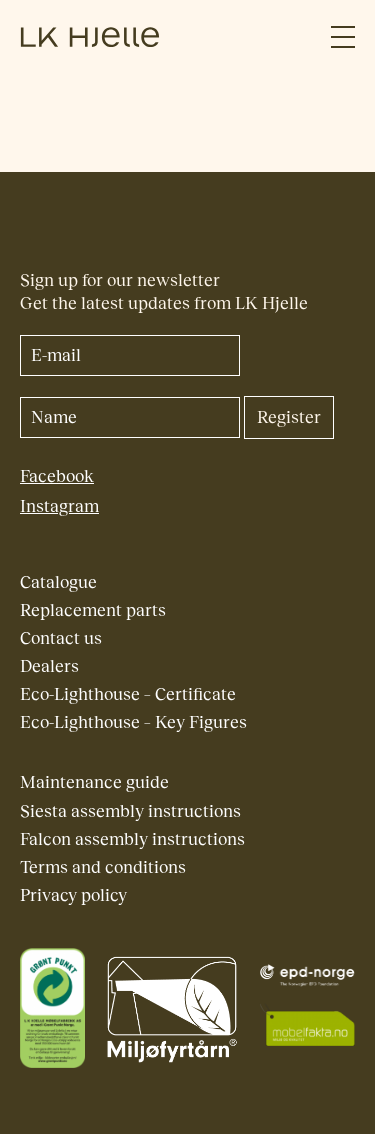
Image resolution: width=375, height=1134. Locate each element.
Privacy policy (73, 895)
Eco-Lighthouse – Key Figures (133, 722)
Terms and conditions (103, 867)
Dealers (49, 666)
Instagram (59, 506)
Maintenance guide (94, 782)
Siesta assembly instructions (130, 811)
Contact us (61, 638)
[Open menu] (343, 37)
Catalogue (58, 582)
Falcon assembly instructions (132, 839)
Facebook (57, 476)
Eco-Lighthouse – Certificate (128, 694)
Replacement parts (93, 610)
